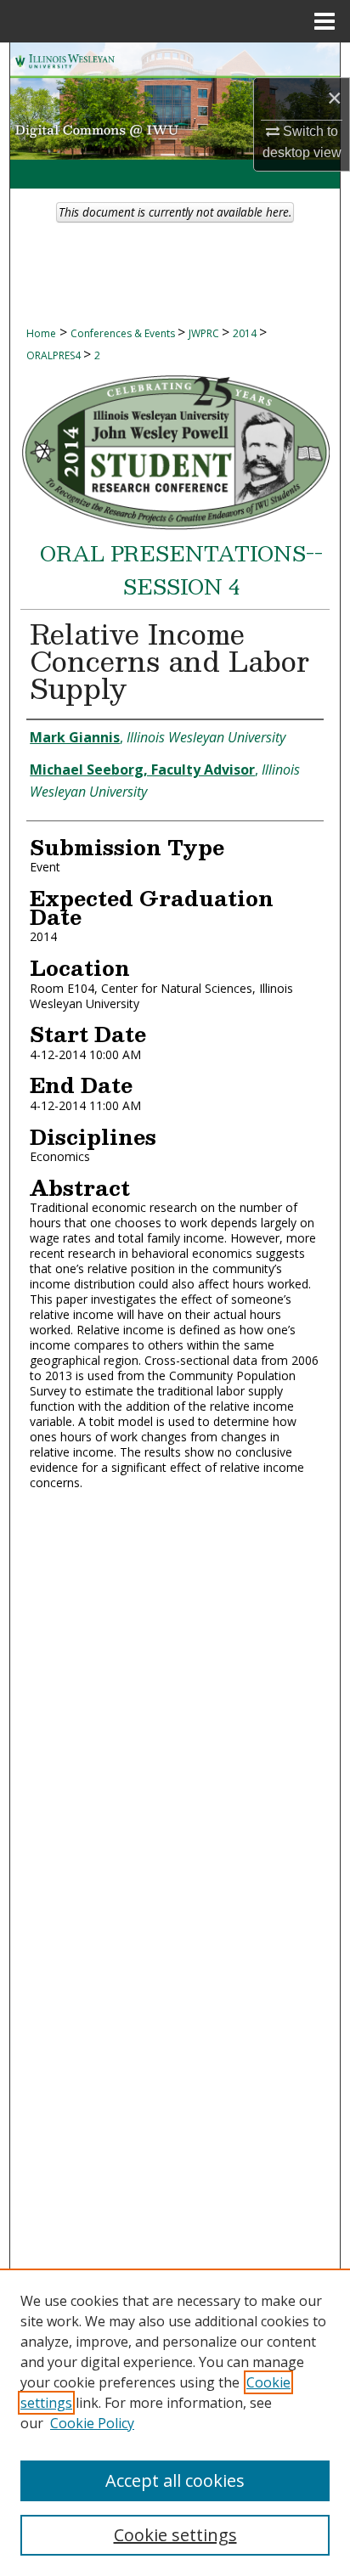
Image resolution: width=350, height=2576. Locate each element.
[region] (175, 2422)
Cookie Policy (92, 2423)
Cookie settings (175, 2535)
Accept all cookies (175, 2480)
